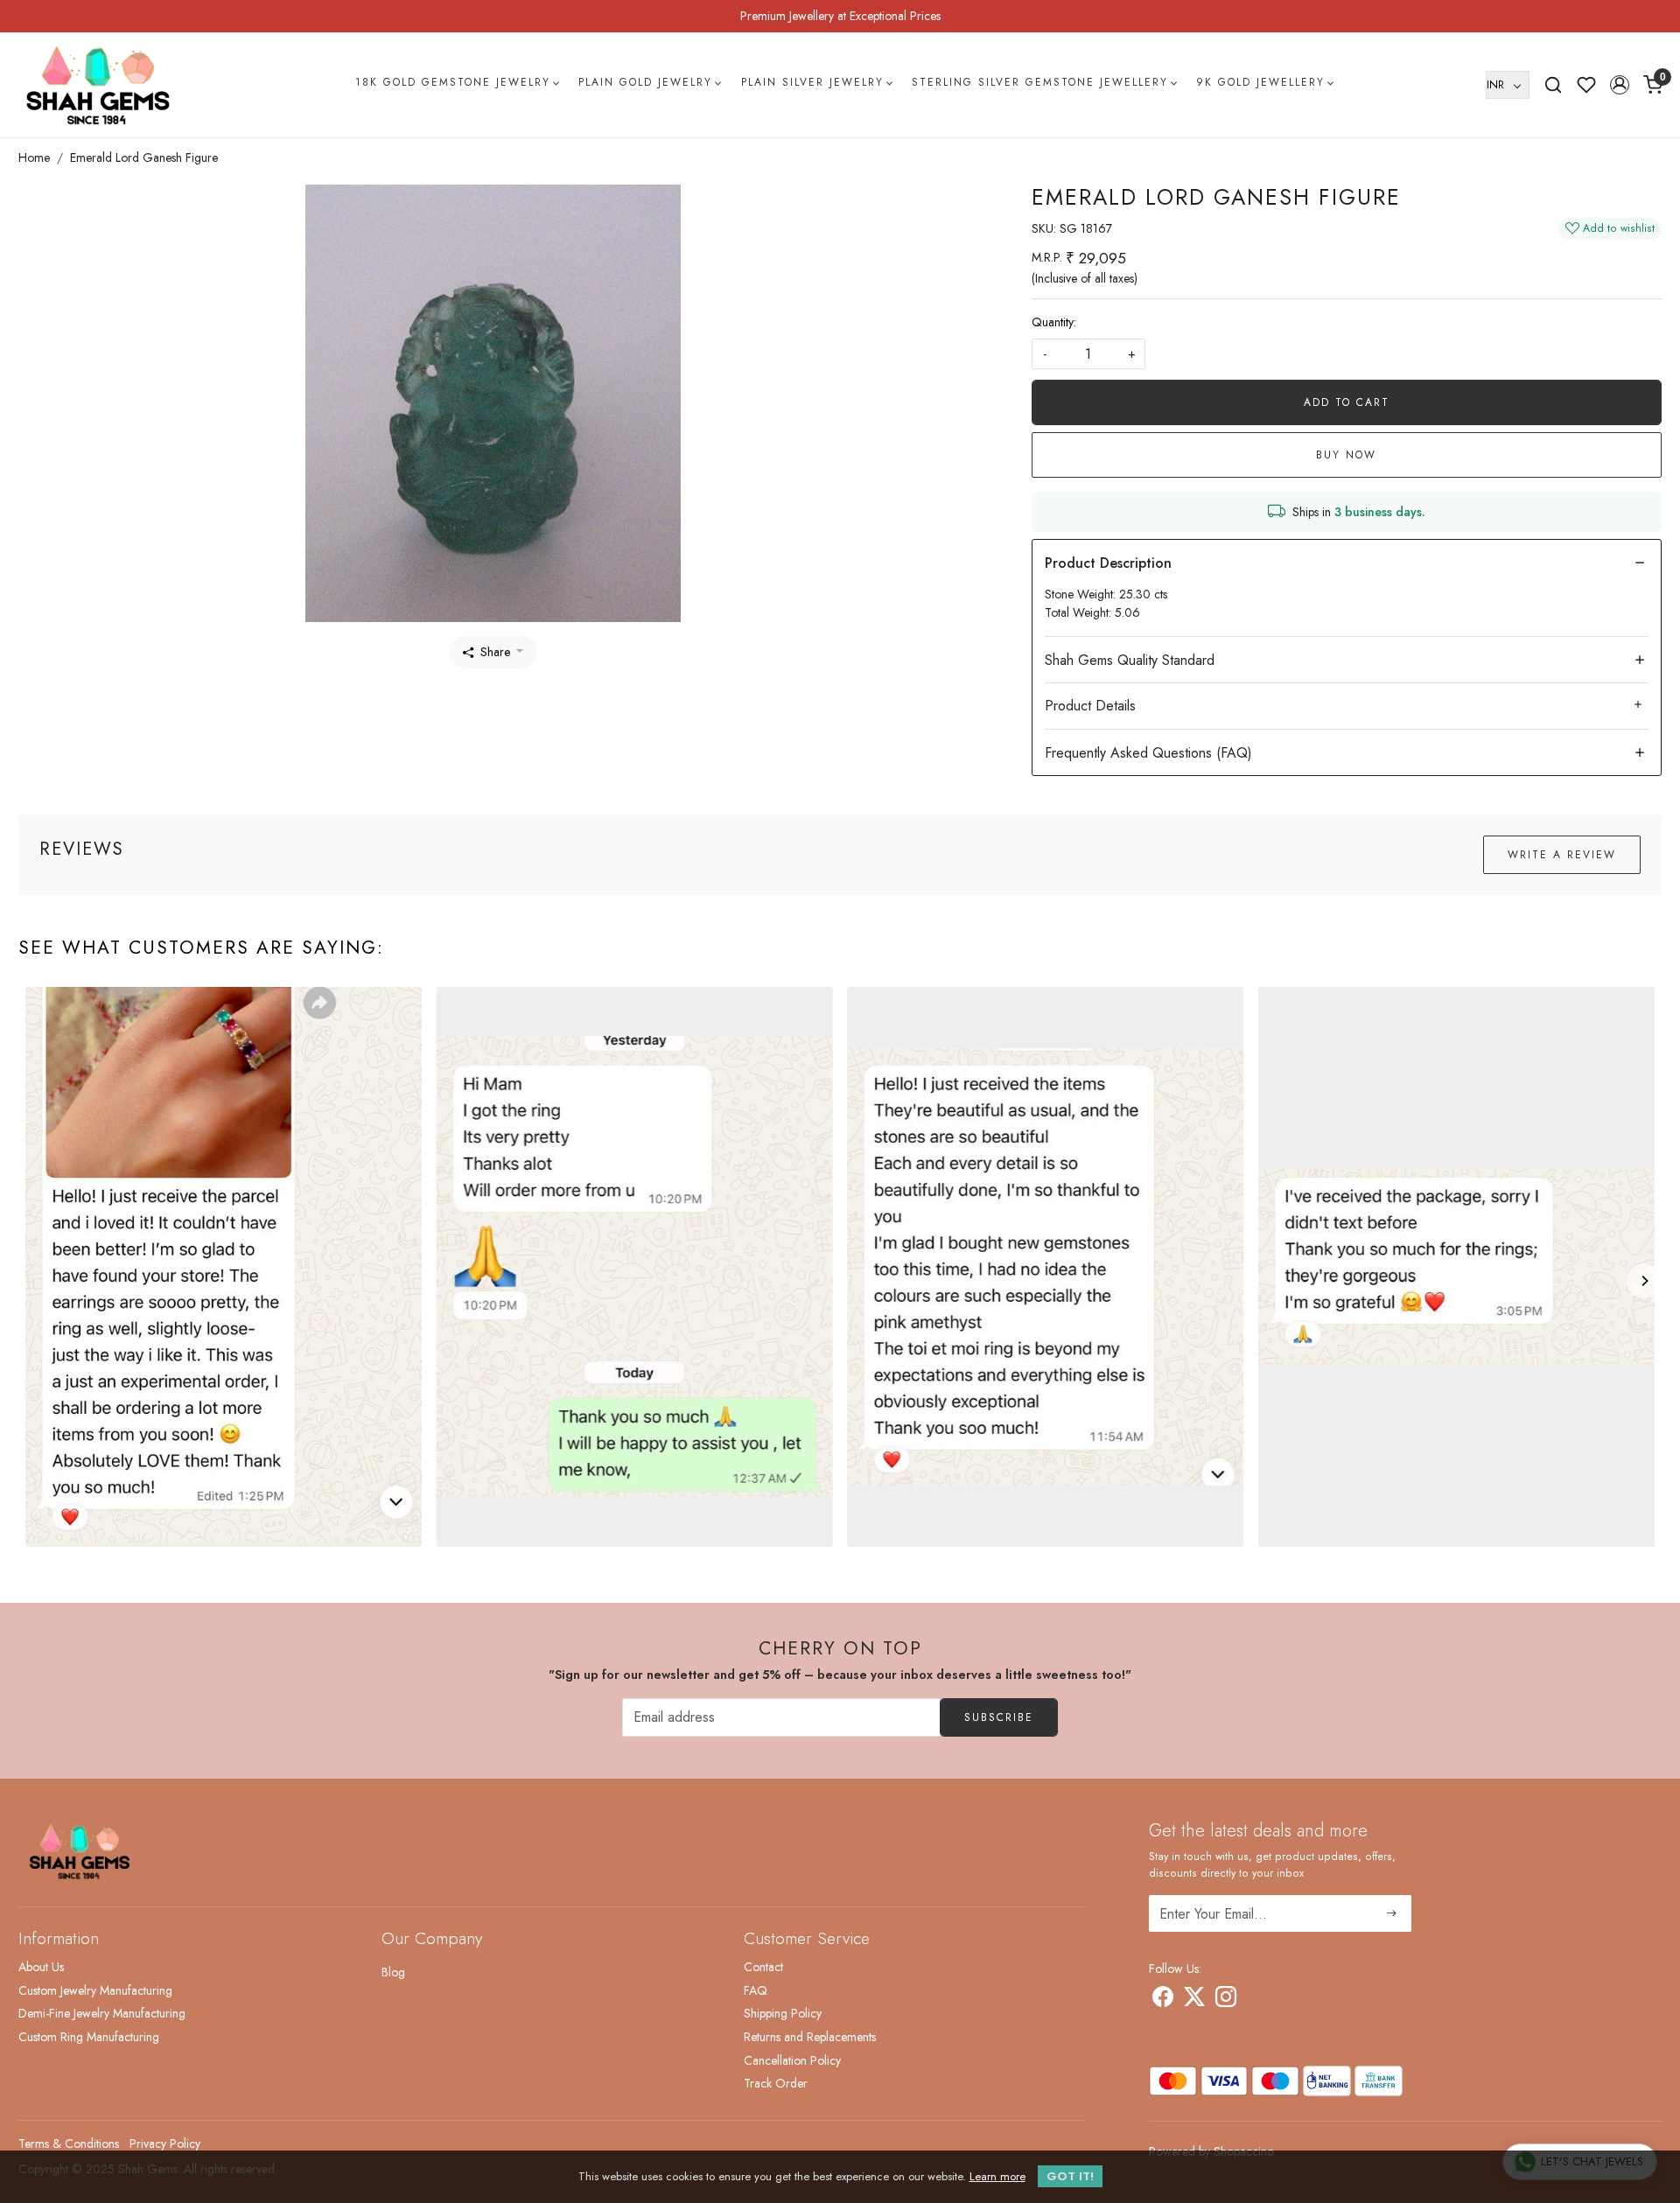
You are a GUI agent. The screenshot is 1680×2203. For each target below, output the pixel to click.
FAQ (756, 1990)
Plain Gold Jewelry (645, 82)
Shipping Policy (783, 2013)
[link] (1553, 85)
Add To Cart (1347, 402)
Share (495, 652)
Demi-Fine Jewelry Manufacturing (102, 2013)
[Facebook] (1163, 2000)
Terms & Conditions (69, 2144)
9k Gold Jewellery (1260, 82)
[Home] (98, 85)
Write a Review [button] (1562, 855)
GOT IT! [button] (1070, 2176)
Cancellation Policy (792, 2060)
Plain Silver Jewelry (812, 82)
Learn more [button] (997, 2176)
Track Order (776, 2083)
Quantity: (1054, 322)
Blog (393, 1972)
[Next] (1644, 1281)
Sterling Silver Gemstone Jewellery (1040, 82)
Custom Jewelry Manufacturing (95, 1990)
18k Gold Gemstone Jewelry (453, 82)
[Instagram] (1226, 2000)
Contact (763, 1967)
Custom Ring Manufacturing (89, 2037)
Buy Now (1346, 455)
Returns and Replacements (810, 2037)
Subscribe (999, 1717)
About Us (41, 1967)
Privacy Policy (165, 2144)
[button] (1620, 85)
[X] (1194, 2000)
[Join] (1392, 1913)
